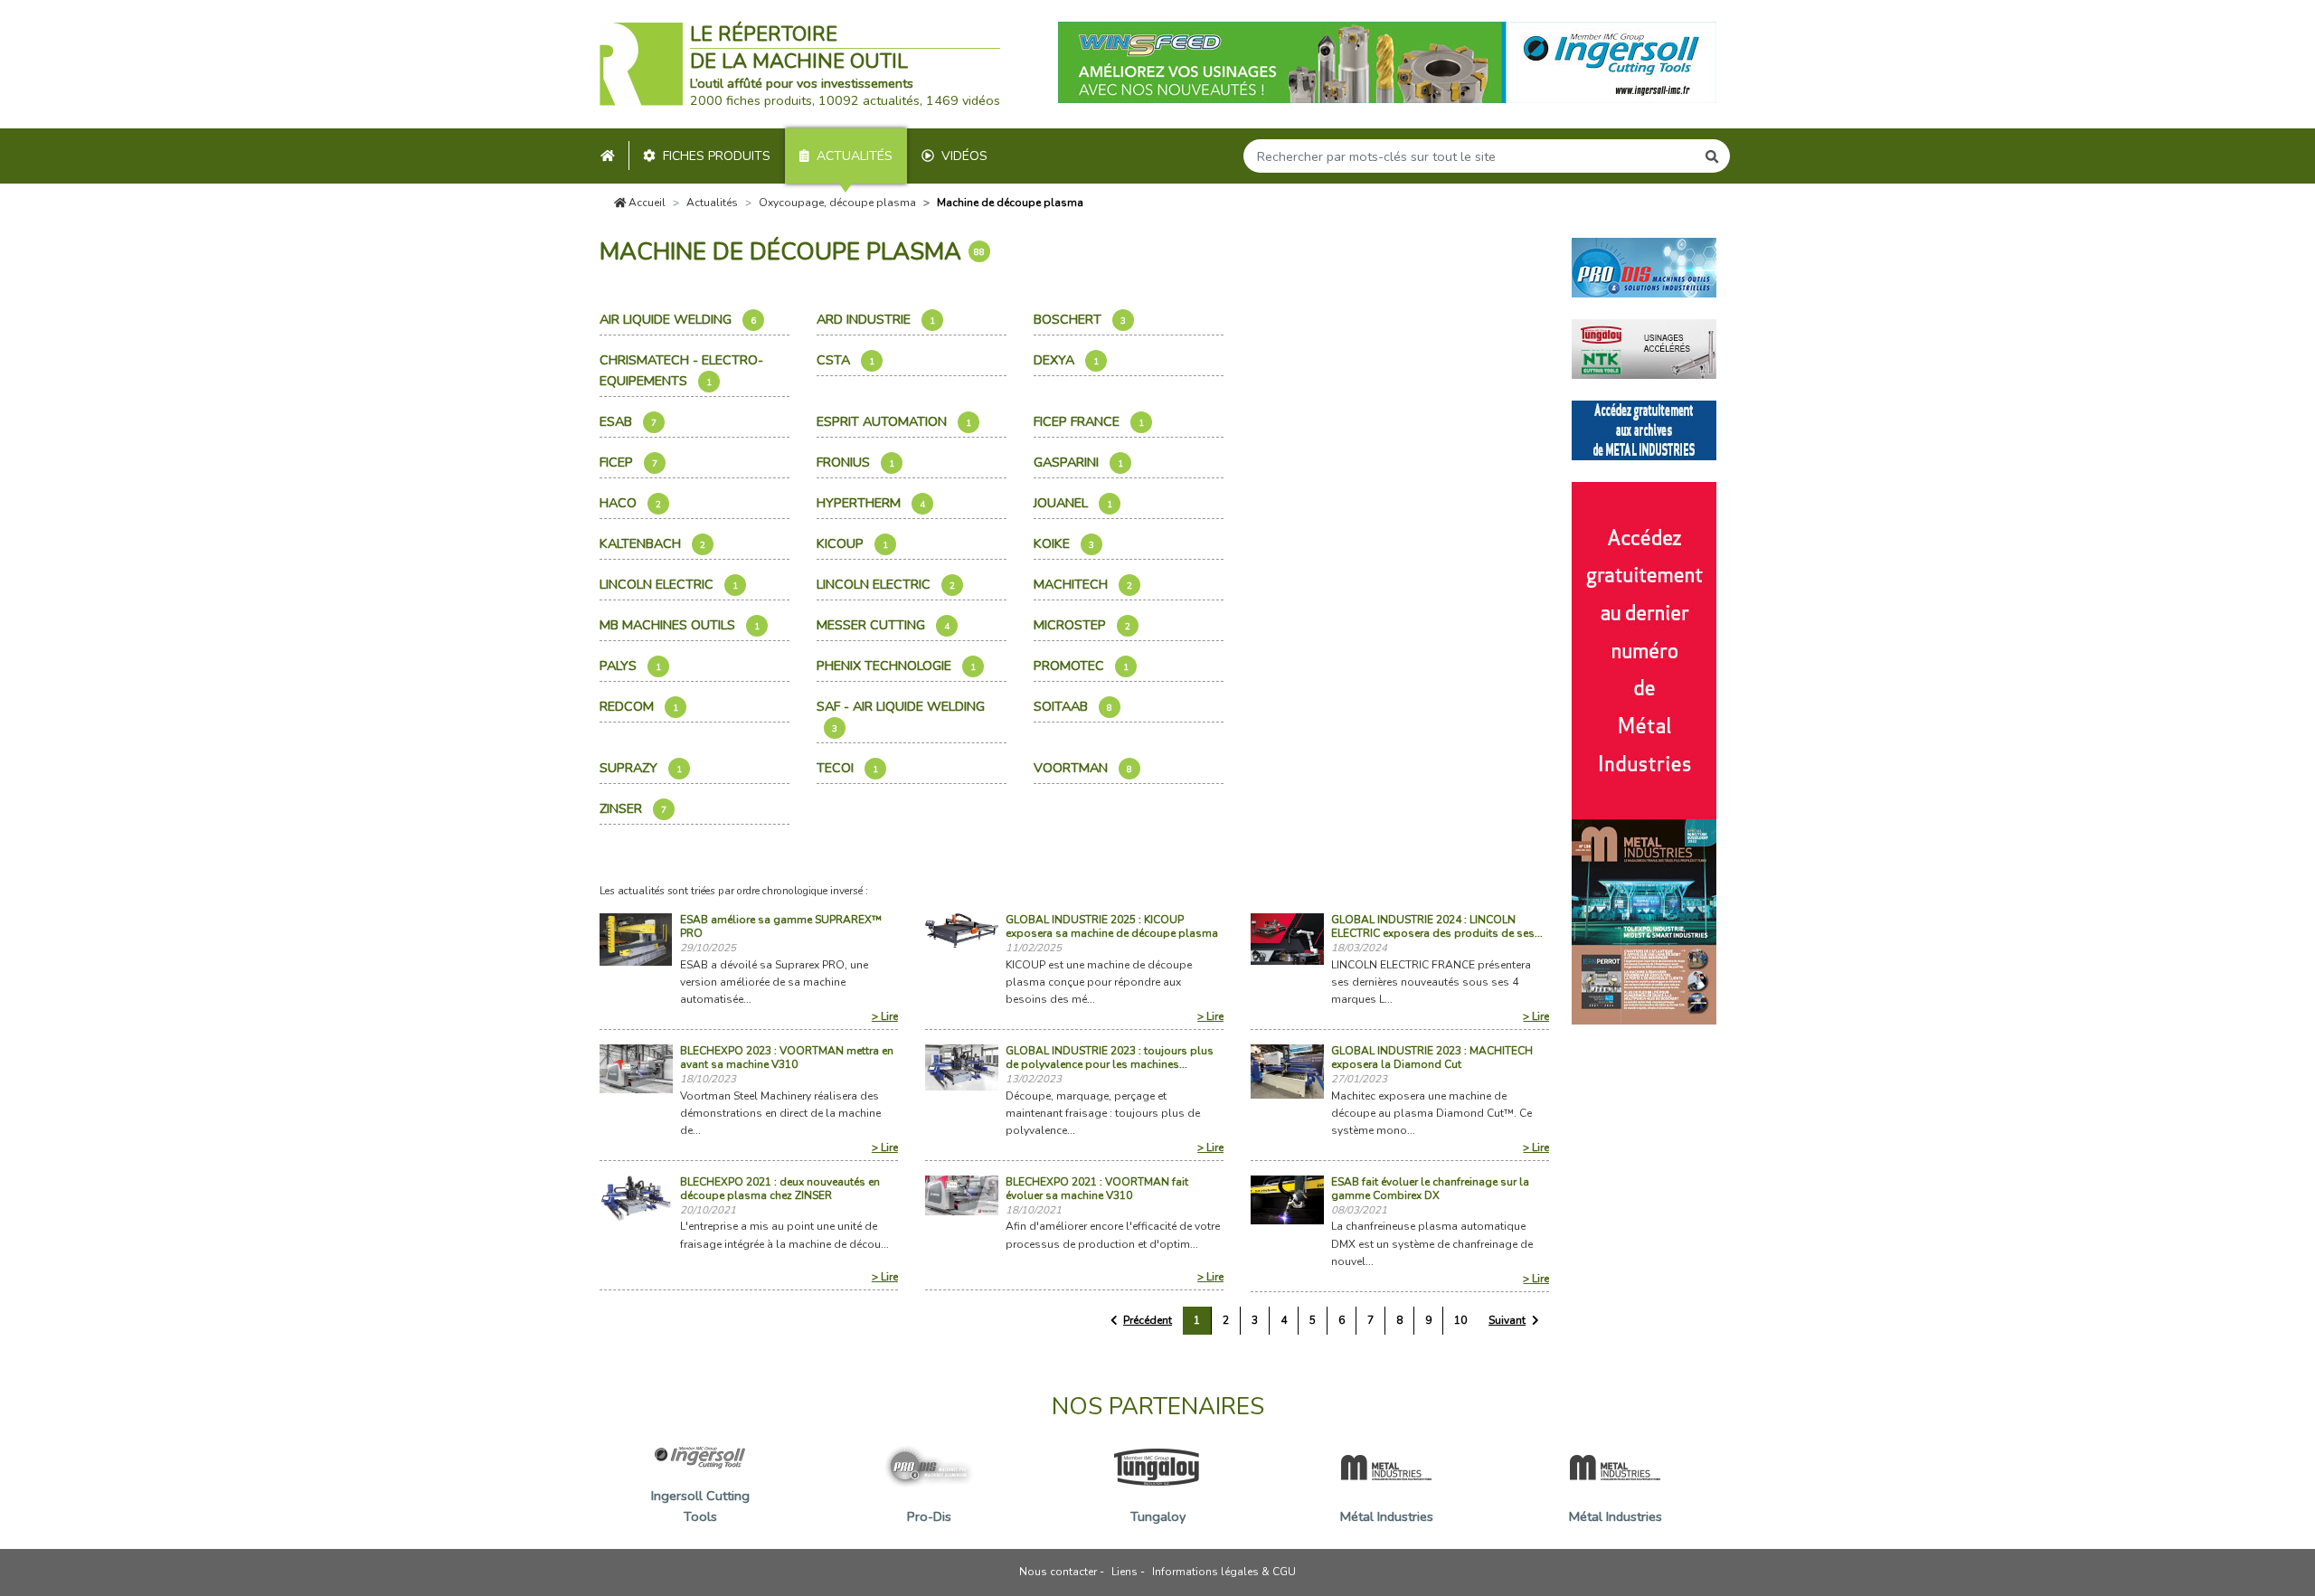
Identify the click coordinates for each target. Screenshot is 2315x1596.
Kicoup (852, 543)
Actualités (855, 156)
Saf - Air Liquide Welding (902, 716)
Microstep (1082, 625)
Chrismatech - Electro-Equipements (681, 370)
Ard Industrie (876, 319)
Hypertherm (871, 503)
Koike (1064, 543)
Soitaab (1073, 706)
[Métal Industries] (1644, 429)
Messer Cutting (883, 625)
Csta (846, 360)
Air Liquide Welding (678, 319)
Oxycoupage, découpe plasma (837, 203)
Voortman (1083, 768)
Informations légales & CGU (1224, 1572)
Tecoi (847, 768)
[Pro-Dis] (1644, 266)
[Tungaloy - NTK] (1644, 347)
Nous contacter (1058, 1572)
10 (1460, 1320)
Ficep (628, 462)
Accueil (646, 203)
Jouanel (1073, 503)
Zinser (633, 808)
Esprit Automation (894, 421)
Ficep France (1089, 421)
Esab (628, 421)
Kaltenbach (652, 543)
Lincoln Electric (669, 584)
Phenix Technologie (896, 666)
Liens (1124, 1572)
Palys (630, 666)
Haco (630, 503)
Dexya (1066, 360)
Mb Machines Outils (680, 625)
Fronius (855, 462)
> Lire (885, 1016)
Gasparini (1078, 462)
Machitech (1083, 584)
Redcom (639, 706)
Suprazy (641, 768)
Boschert (1080, 319)
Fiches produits (717, 156)
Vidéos (964, 156)
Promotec (1081, 666)
